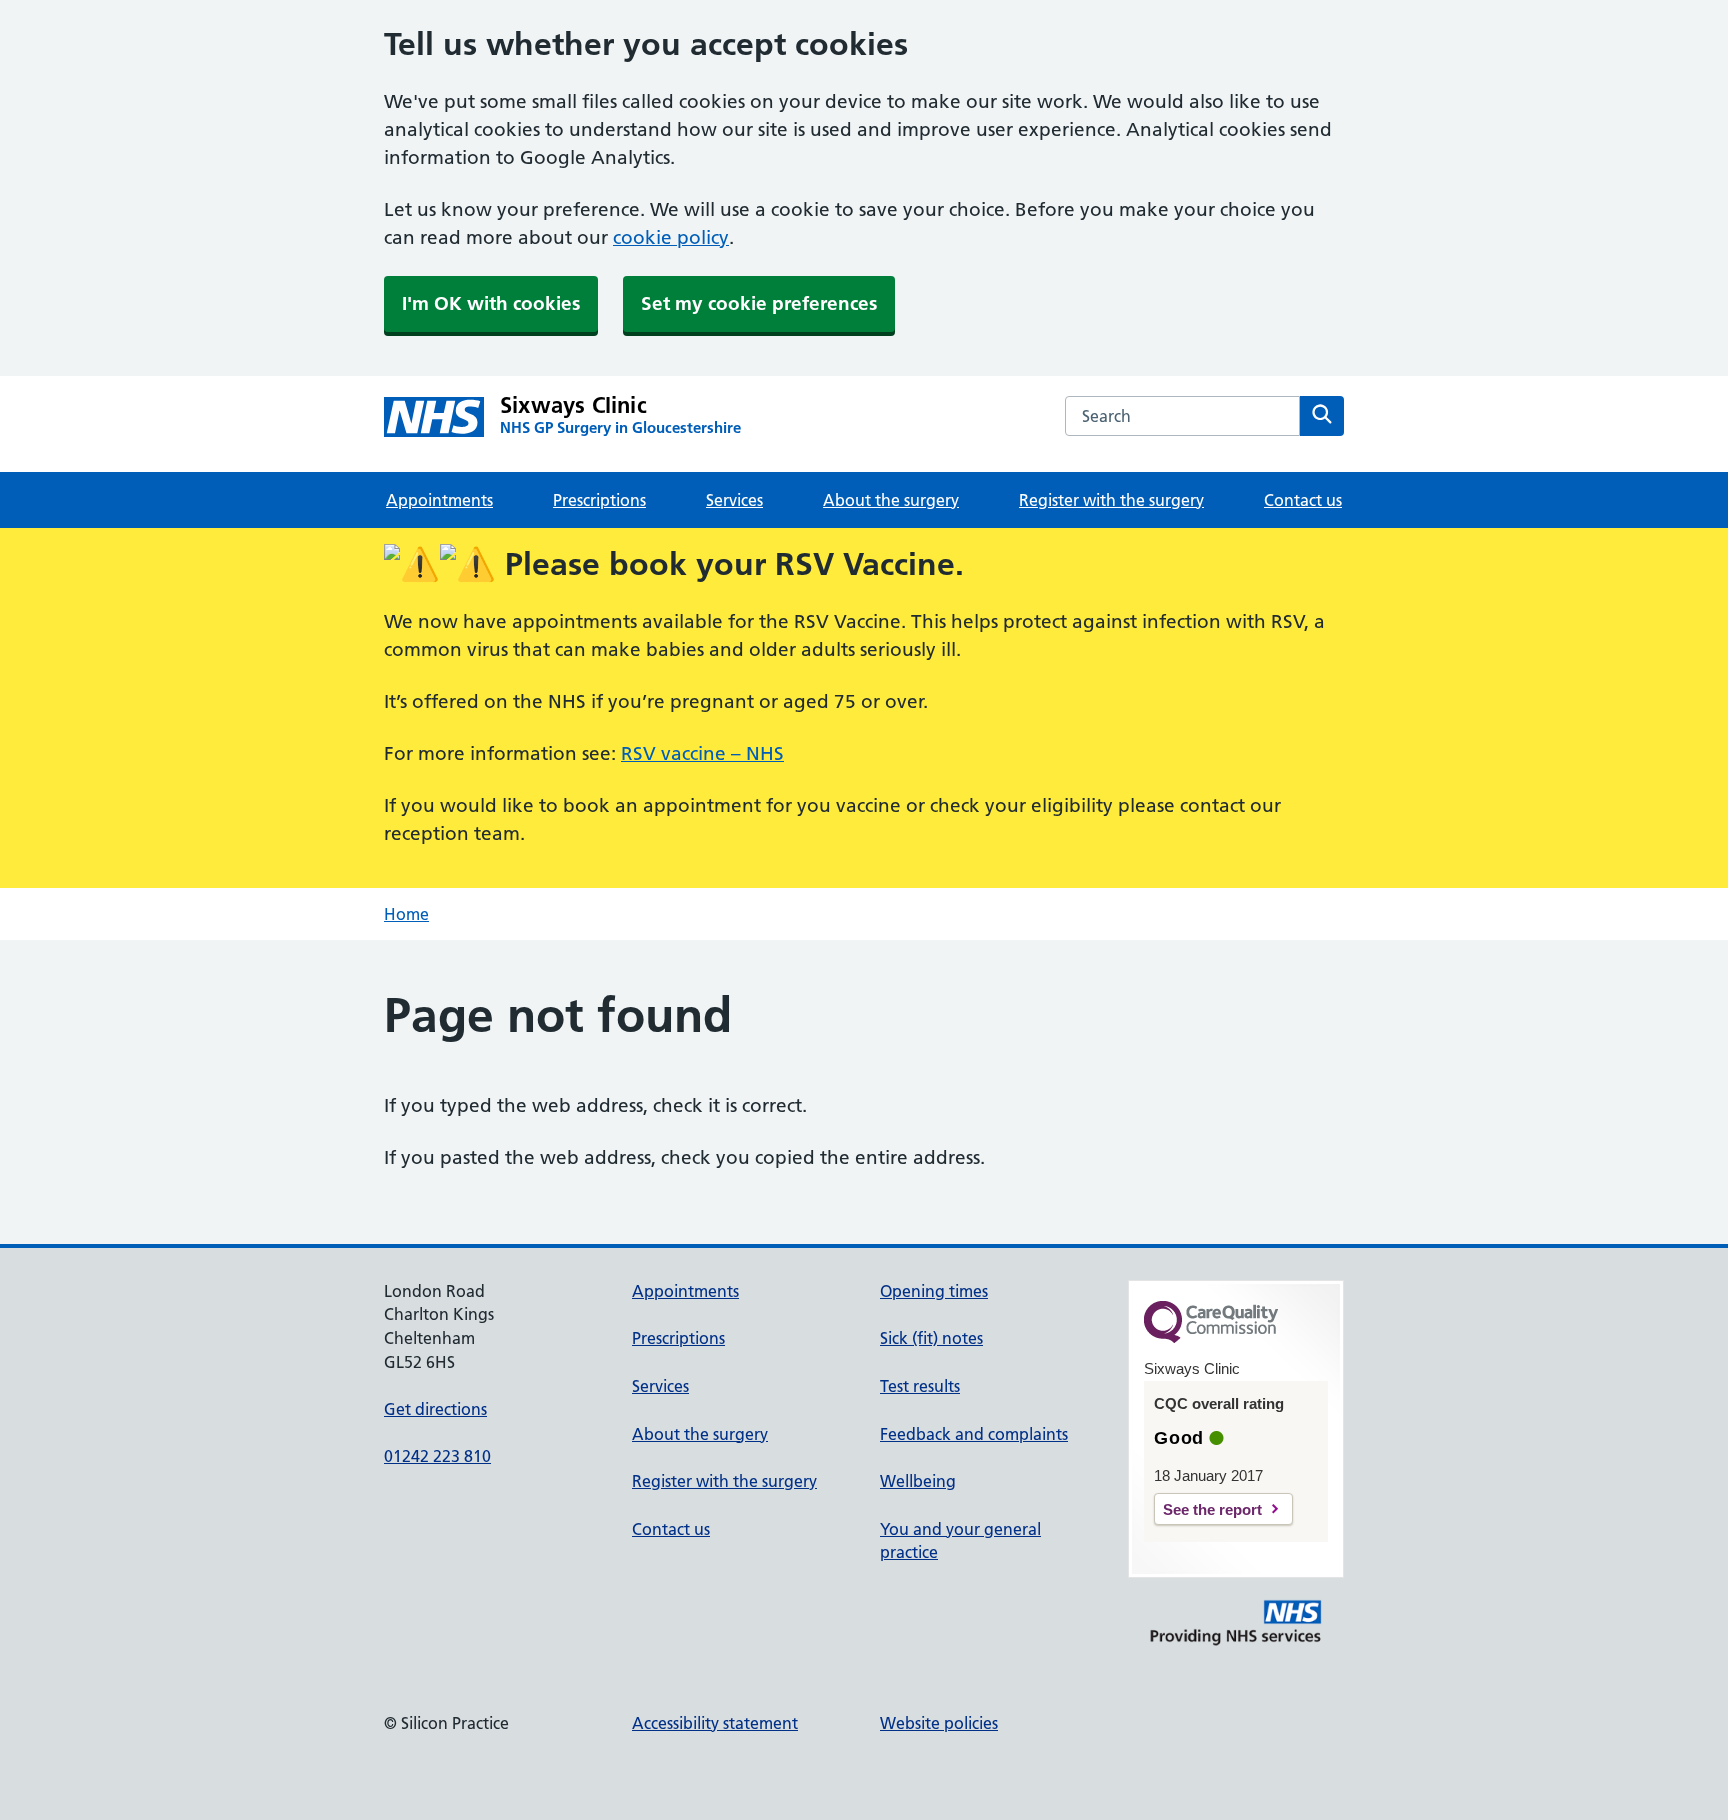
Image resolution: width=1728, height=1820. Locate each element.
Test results (920, 1386)
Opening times (934, 1291)
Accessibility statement (715, 1723)
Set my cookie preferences (759, 303)
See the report (1212, 1509)
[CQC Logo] (1211, 1338)
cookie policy (671, 237)
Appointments (439, 500)
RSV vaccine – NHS (702, 753)
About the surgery (891, 500)
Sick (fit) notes (931, 1338)
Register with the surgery (1111, 500)
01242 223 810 (437, 1456)
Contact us (1303, 500)
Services (734, 500)
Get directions (435, 1409)
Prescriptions (599, 500)
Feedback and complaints (974, 1434)
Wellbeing (918, 1481)
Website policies (939, 1723)
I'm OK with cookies (491, 303)
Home (406, 914)
